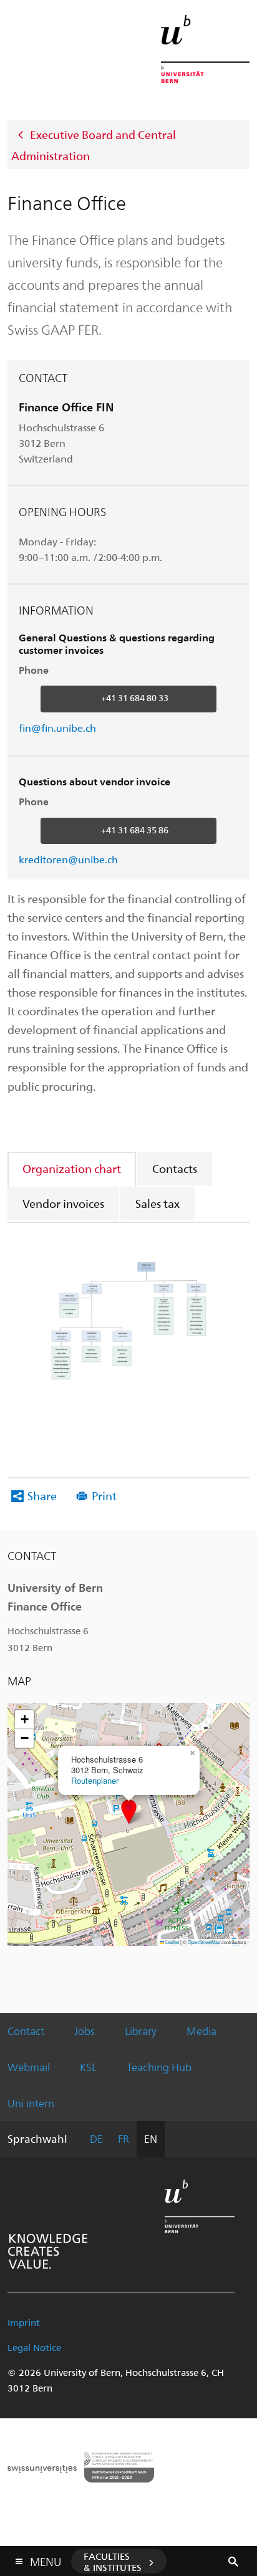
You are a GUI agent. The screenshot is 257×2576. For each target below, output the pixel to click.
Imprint (24, 2322)
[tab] (72, 1168)
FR (124, 2138)
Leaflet (172, 1942)
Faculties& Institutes (113, 2562)
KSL (88, 2067)
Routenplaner (95, 1780)
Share (42, 1496)
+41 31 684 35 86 (135, 830)
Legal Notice (34, 2347)
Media (201, 2031)
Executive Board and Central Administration (94, 145)
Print (104, 1496)
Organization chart (72, 1168)
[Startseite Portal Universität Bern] (205, 49)
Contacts (175, 1168)
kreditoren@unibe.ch (68, 859)
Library (141, 2031)
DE (96, 2138)
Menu (46, 2559)
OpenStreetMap (204, 1942)
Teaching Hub (159, 2067)
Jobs (85, 2031)
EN (151, 2138)
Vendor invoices (63, 1203)
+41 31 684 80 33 (135, 698)
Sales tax (158, 1203)
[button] (129, 1812)
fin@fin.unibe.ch (57, 728)
